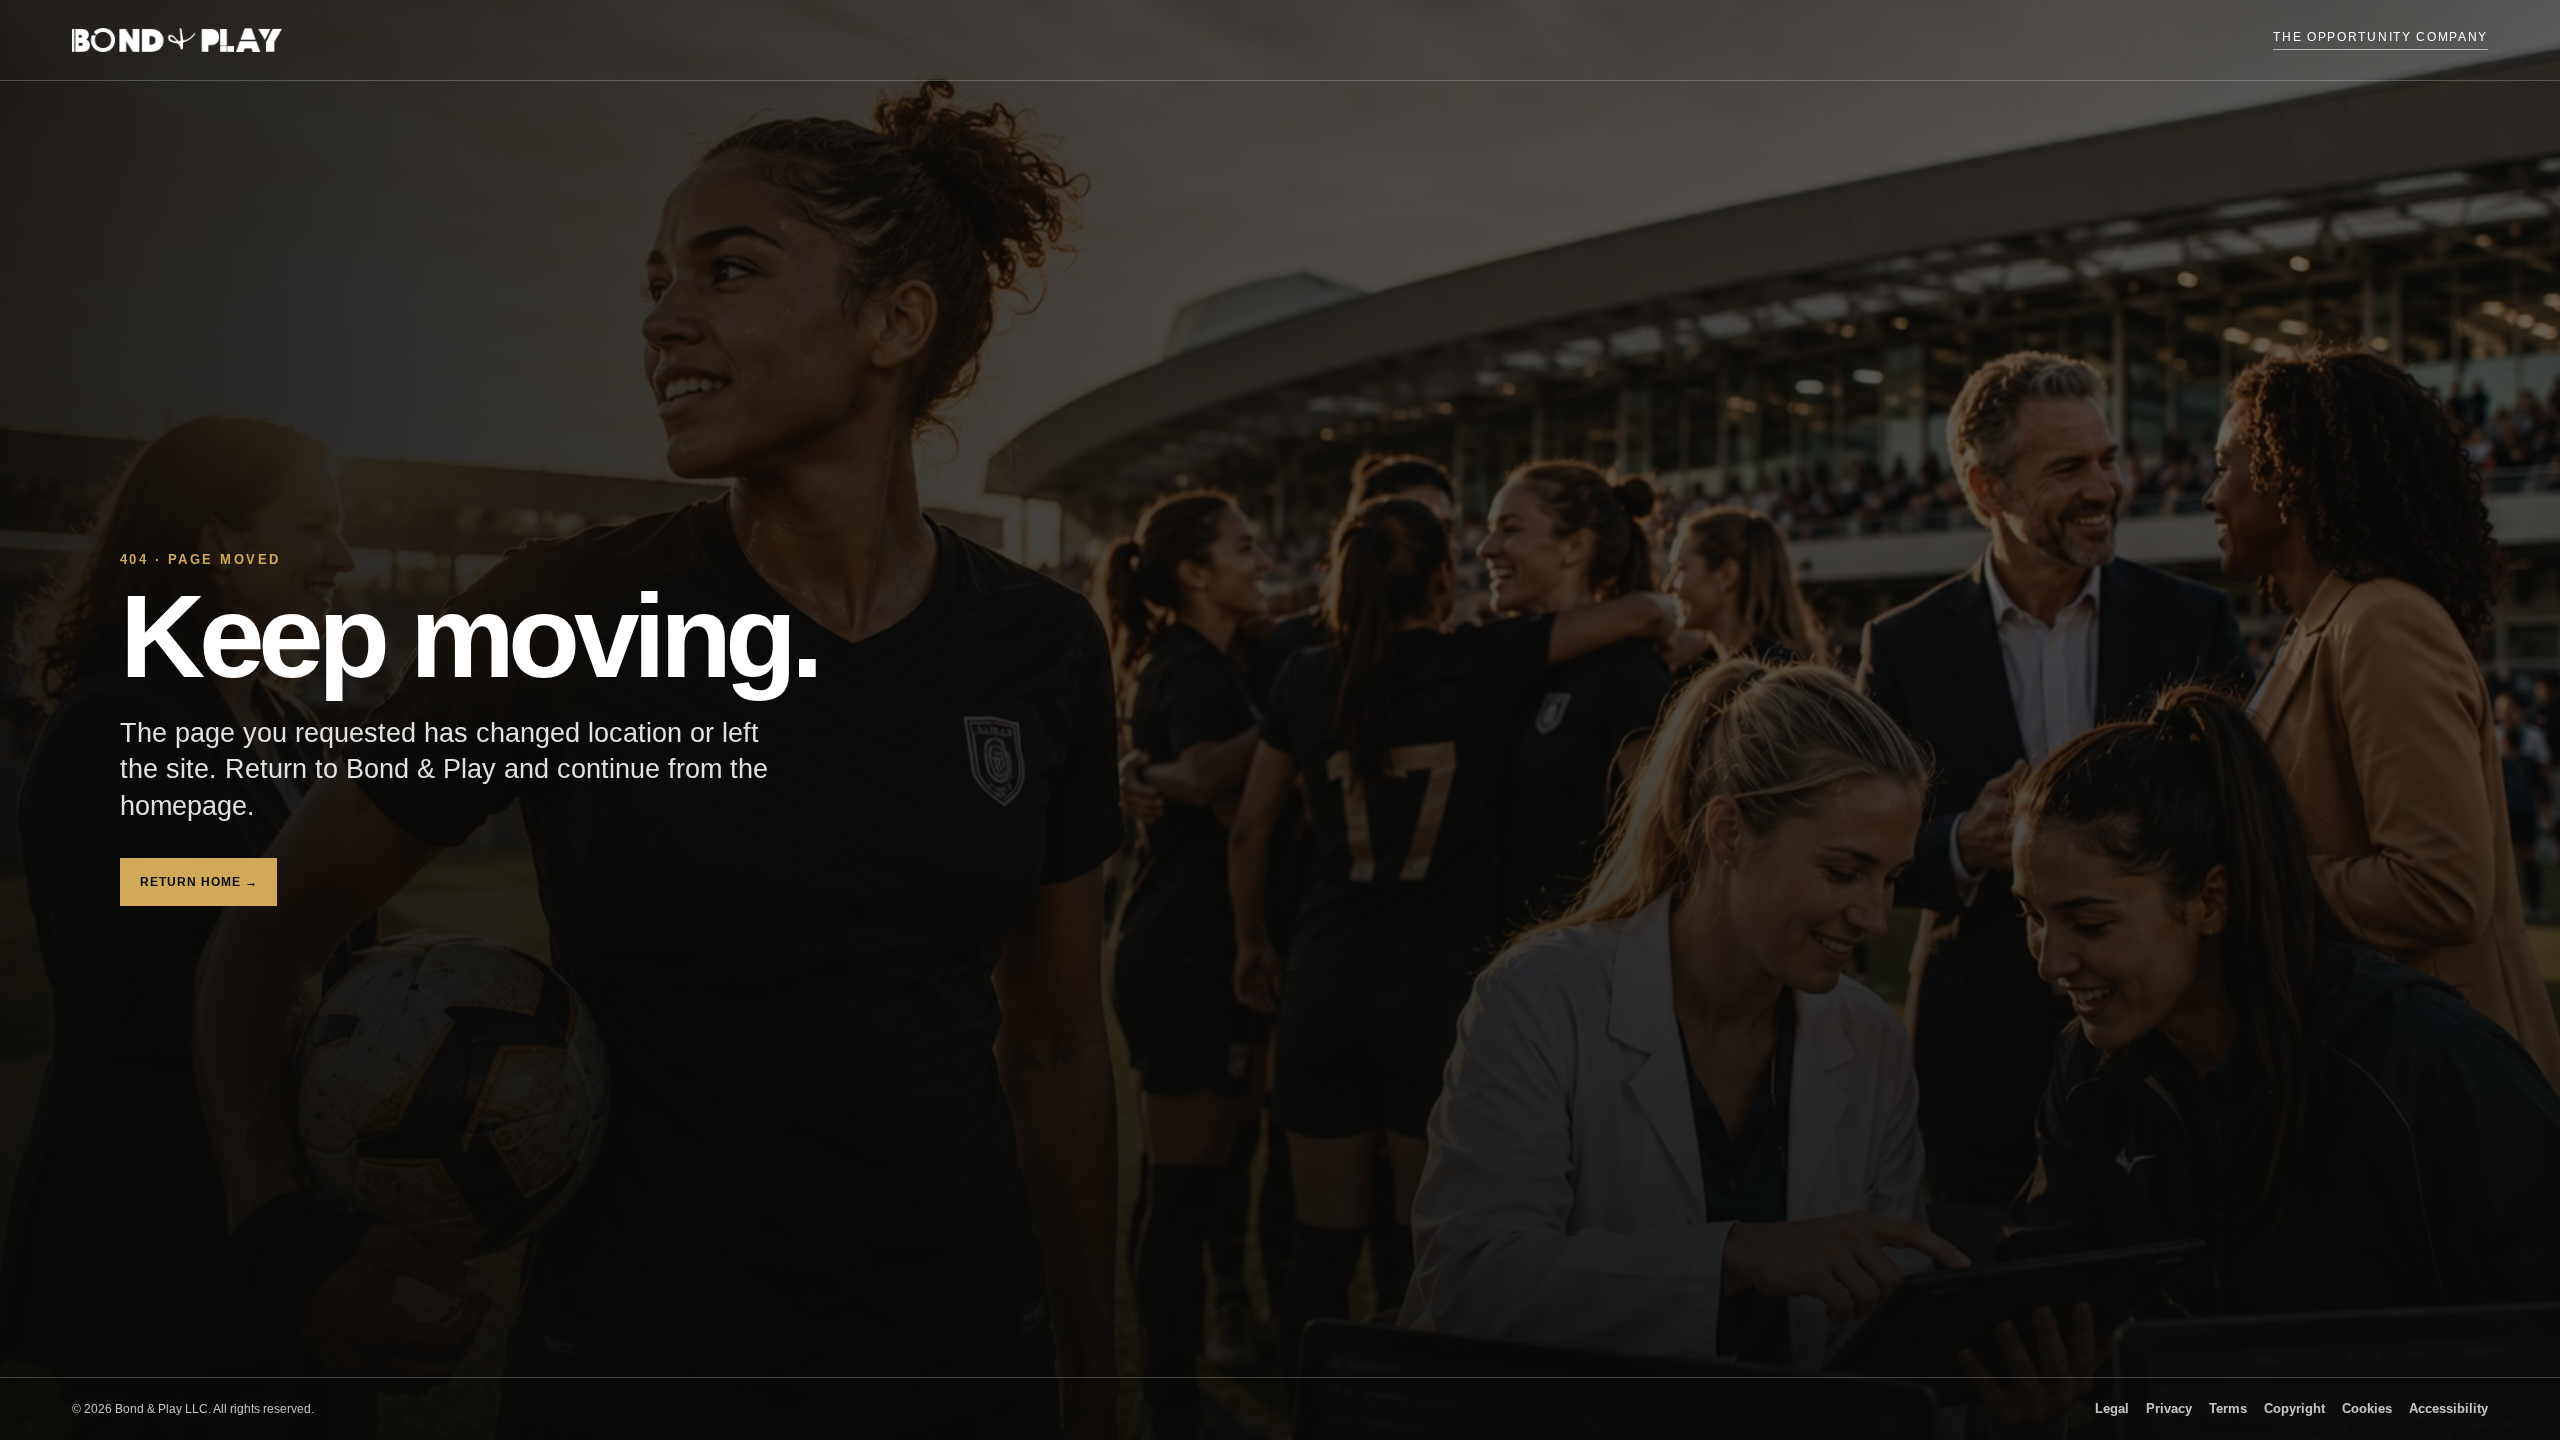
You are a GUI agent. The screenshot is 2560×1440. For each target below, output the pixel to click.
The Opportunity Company (2380, 37)
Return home (198, 882)
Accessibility (2448, 1409)
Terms (2228, 1409)
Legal (2112, 1409)
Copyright (2294, 1409)
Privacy (2169, 1409)
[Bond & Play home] (177, 40)
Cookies (2367, 1409)
